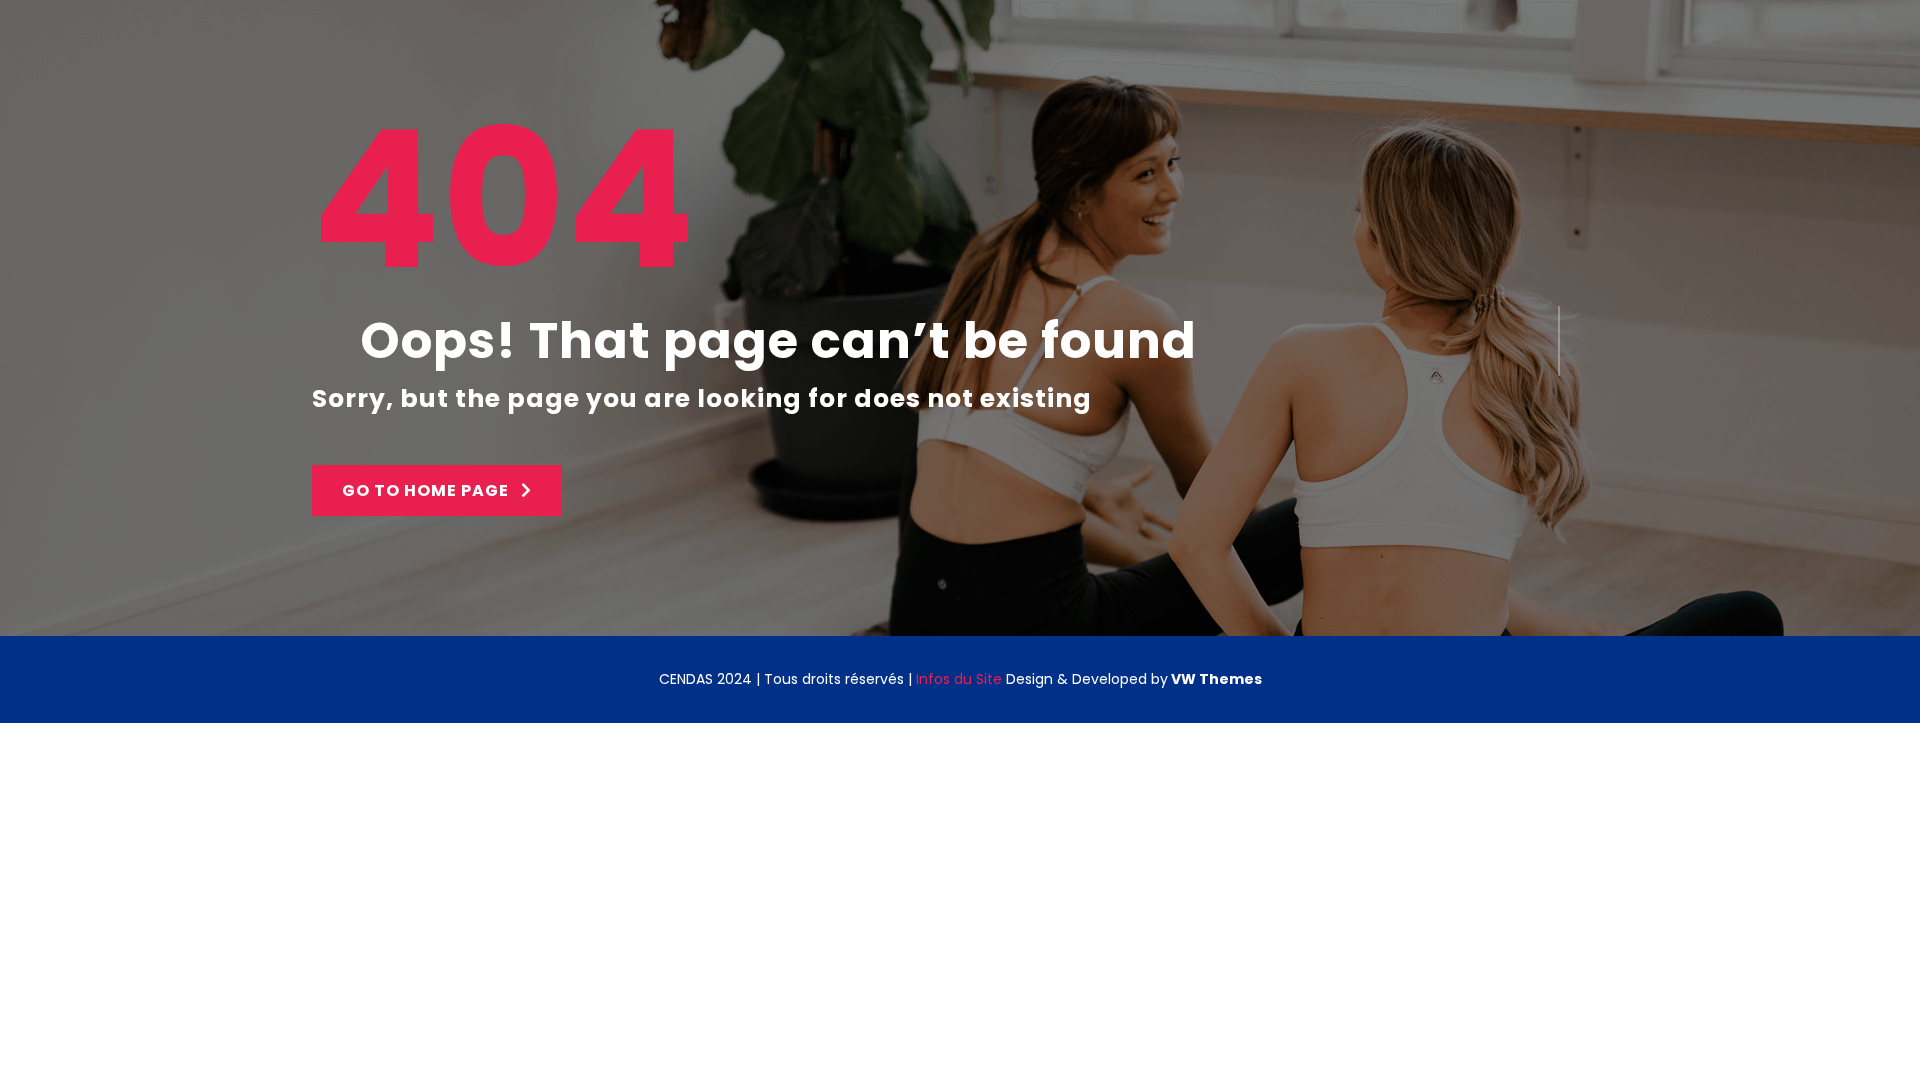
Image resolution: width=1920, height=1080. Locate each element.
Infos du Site (959, 679)
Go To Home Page (427, 490)
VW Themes (1215, 679)
